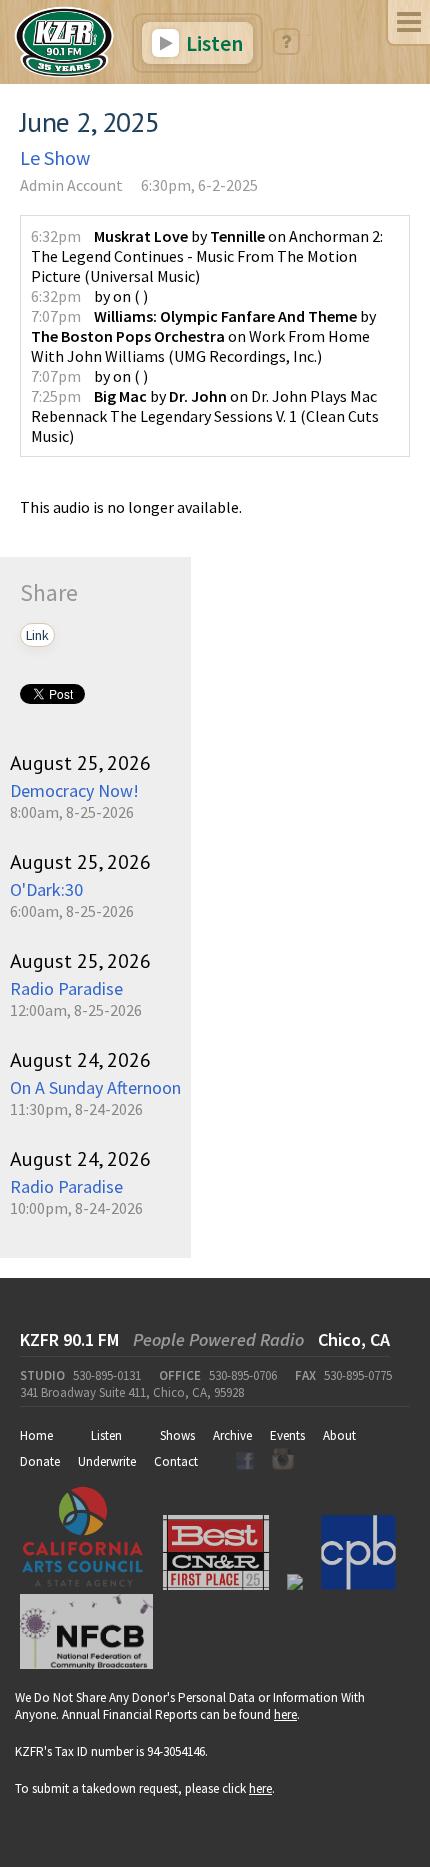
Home (36, 1435)
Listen (212, 43)
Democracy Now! (74, 790)
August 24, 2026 (80, 1060)
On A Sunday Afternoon (95, 1087)
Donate (40, 1461)
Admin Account (71, 185)
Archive (232, 1435)
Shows (177, 1435)
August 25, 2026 (80, 763)
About (339, 1435)
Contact (176, 1461)
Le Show (55, 157)
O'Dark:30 (46, 889)
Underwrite (107, 1461)
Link (37, 635)
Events (287, 1435)
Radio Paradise (66, 988)
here (285, 1714)
